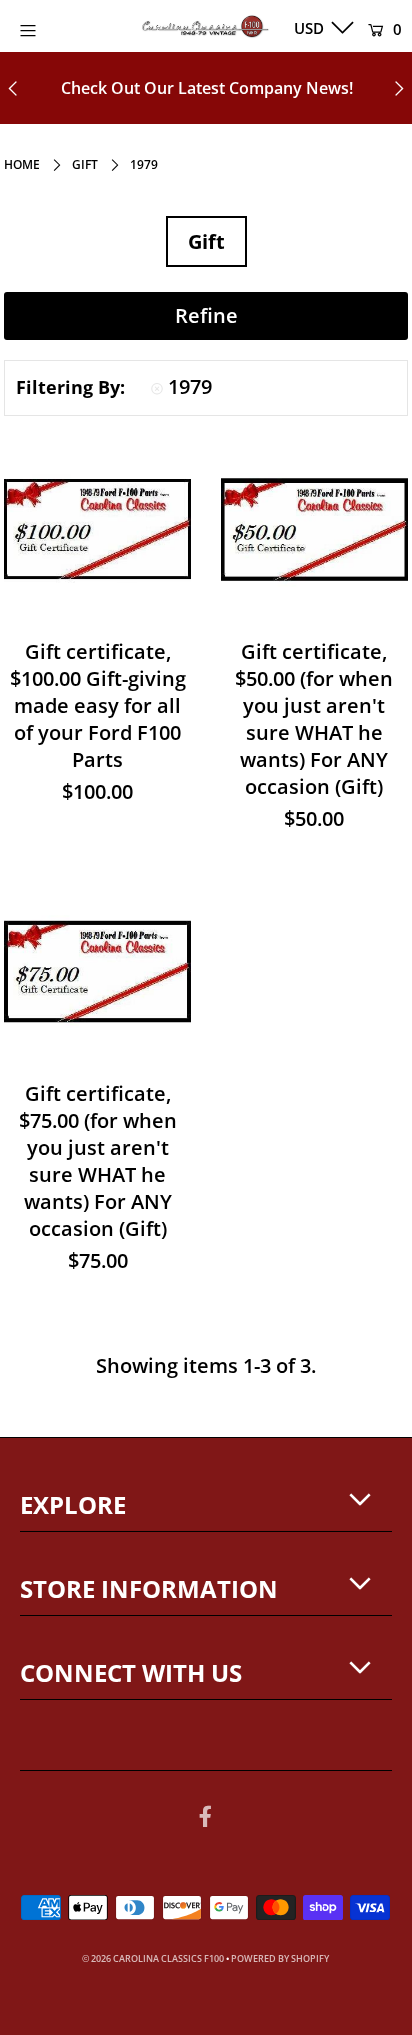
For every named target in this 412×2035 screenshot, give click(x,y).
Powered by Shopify (280, 1958)
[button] (206, 316)
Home (22, 164)
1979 (190, 386)
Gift (85, 164)
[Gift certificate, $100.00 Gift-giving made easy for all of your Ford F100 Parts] (97, 529)
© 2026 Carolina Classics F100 (153, 1958)
